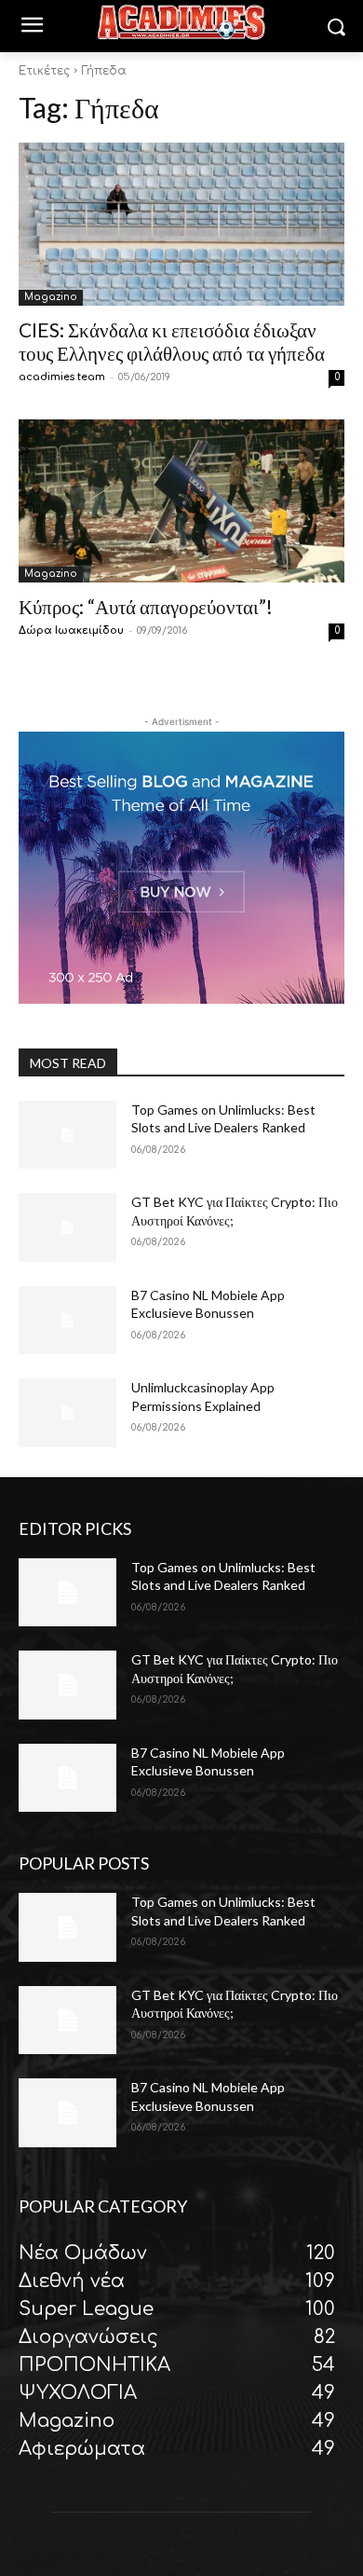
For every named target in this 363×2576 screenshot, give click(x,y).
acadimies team (62, 377)
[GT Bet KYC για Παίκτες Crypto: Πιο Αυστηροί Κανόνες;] (67, 1227)
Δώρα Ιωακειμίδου (71, 630)
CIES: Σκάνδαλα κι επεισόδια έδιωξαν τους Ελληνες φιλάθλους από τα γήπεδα (172, 341)
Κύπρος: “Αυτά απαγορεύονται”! (146, 606)
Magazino (51, 297)
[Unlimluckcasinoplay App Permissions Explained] (67, 1413)
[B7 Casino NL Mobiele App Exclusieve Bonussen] (67, 1321)
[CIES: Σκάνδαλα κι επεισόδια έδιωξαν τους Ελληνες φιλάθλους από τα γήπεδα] (181, 224)
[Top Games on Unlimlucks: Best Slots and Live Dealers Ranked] (67, 1135)
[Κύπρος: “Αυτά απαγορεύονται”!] (181, 501)
